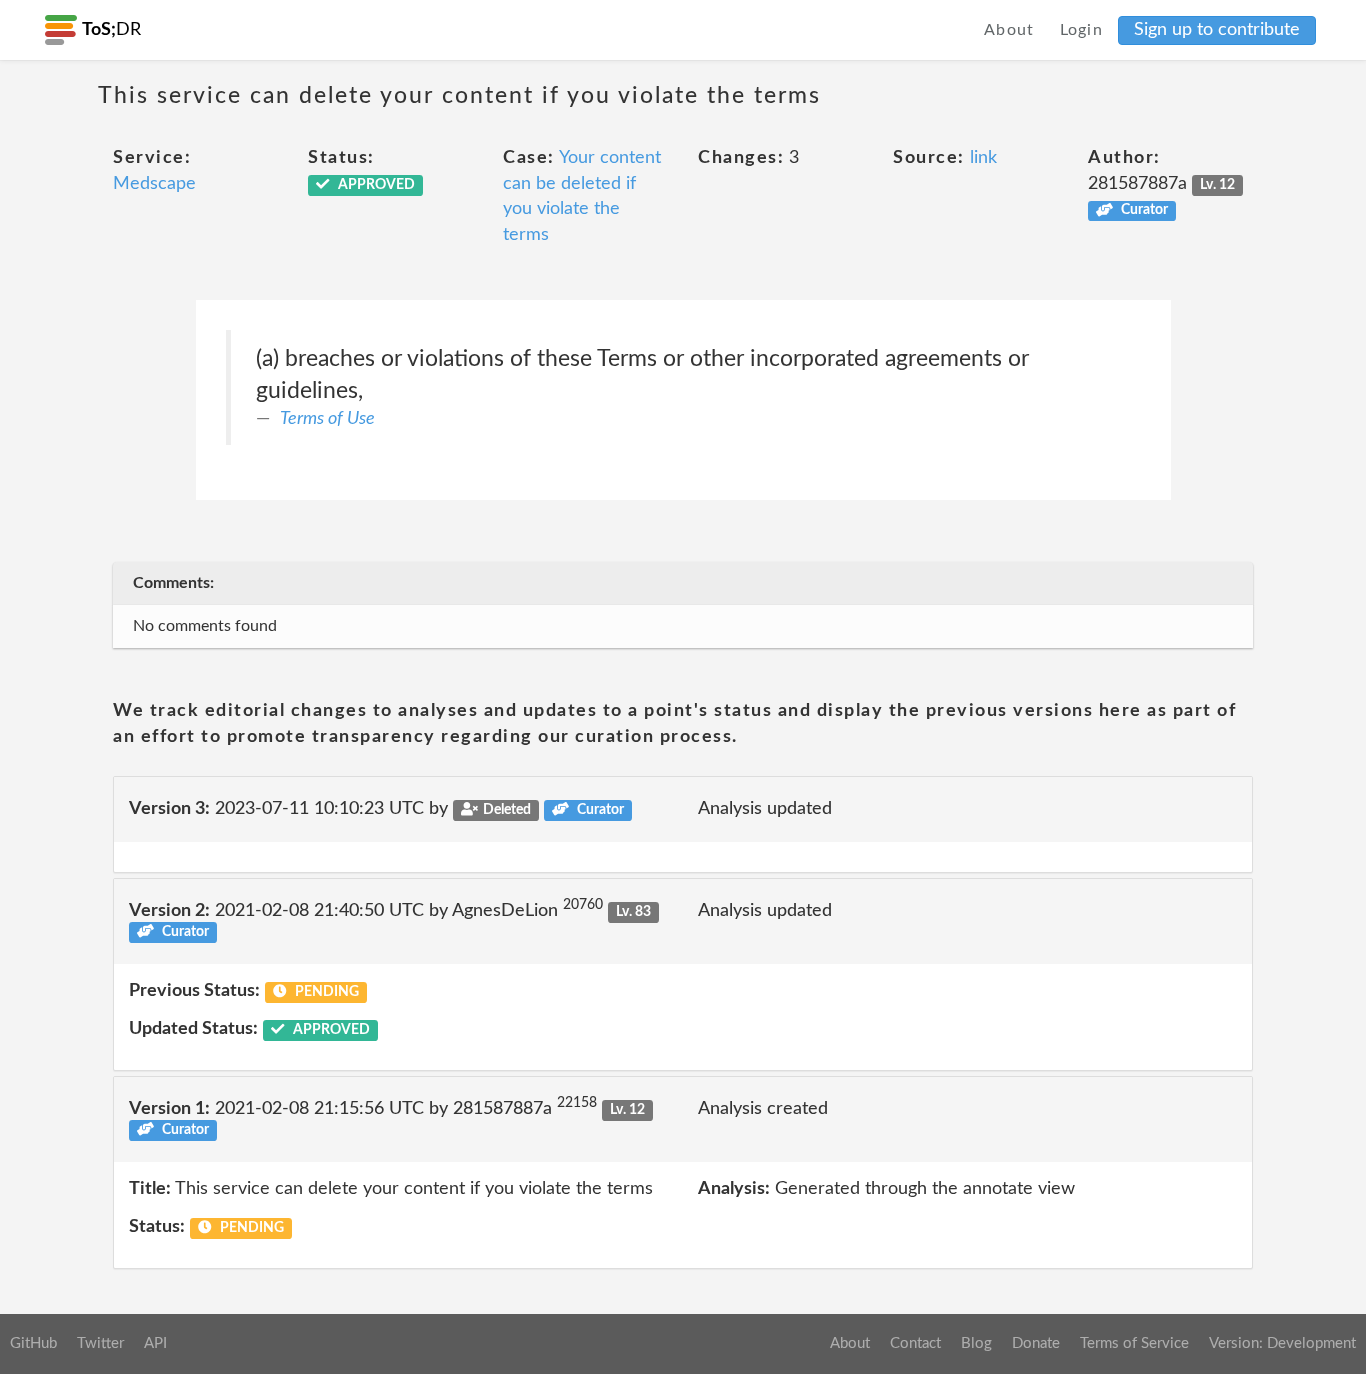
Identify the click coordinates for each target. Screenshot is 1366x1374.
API (155, 1343)
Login (1082, 30)
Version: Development (1282, 1343)
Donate (1036, 1343)
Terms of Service (1134, 1343)
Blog (976, 1343)
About (1009, 30)
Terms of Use (327, 419)
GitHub (33, 1343)
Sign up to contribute (1217, 30)
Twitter (100, 1343)
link (983, 158)
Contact (915, 1343)
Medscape (154, 184)
